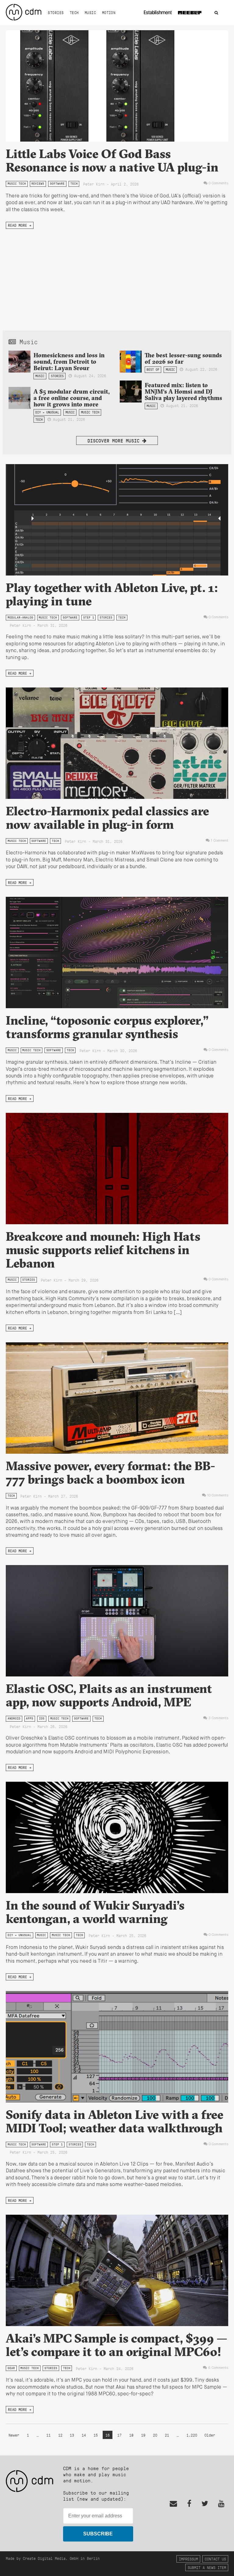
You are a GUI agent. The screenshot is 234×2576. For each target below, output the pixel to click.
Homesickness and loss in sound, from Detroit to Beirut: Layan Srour (69, 362)
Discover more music (115, 440)
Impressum (188, 2559)
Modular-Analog (20, 617)
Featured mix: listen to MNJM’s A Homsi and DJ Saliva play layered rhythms (183, 391)
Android (14, 1718)
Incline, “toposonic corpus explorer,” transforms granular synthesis (107, 1027)
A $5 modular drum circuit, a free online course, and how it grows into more (72, 398)
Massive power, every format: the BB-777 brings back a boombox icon (110, 1472)
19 (143, 2435)
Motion (109, 13)
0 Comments (218, 183)
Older (210, 2435)
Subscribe (98, 2534)
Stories (56, 13)
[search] (216, 13)
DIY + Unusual (47, 412)
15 (96, 2435)
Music (90, 13)
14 (84, 2435)
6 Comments (218, 2368)
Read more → (20, 225)
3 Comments (218, 1718)
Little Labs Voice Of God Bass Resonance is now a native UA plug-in (112, 160)
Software (57, 184)
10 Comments (218, 1495)
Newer (15, 2435)
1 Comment (220, 841)
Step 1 (89, 617)
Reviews (38, 184)
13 (72, 2435)
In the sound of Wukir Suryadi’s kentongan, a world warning (95, 1912)
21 (167, 2435)
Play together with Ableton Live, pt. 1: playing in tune (112, 594)
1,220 (192, 2435)
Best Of (153, 370)
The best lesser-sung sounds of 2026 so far (183, 358)
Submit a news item (207, 2567)
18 (131, 2435)
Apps (30, 1718)
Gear (11, 2368)
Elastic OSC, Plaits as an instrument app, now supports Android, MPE (109, 1695)
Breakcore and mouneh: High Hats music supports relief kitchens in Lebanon (103, 1250)
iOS (42, 1718)
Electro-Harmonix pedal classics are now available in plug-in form (107, 818)
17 (119, 2435)
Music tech (17, 184)
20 (155, 2435)
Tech (74, 13)
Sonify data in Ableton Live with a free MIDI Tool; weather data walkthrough (115, 2121)
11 (48, 2435)
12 (60, 2435)
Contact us (215, 2559)
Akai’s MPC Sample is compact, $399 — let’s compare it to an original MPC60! (117, 2345)
